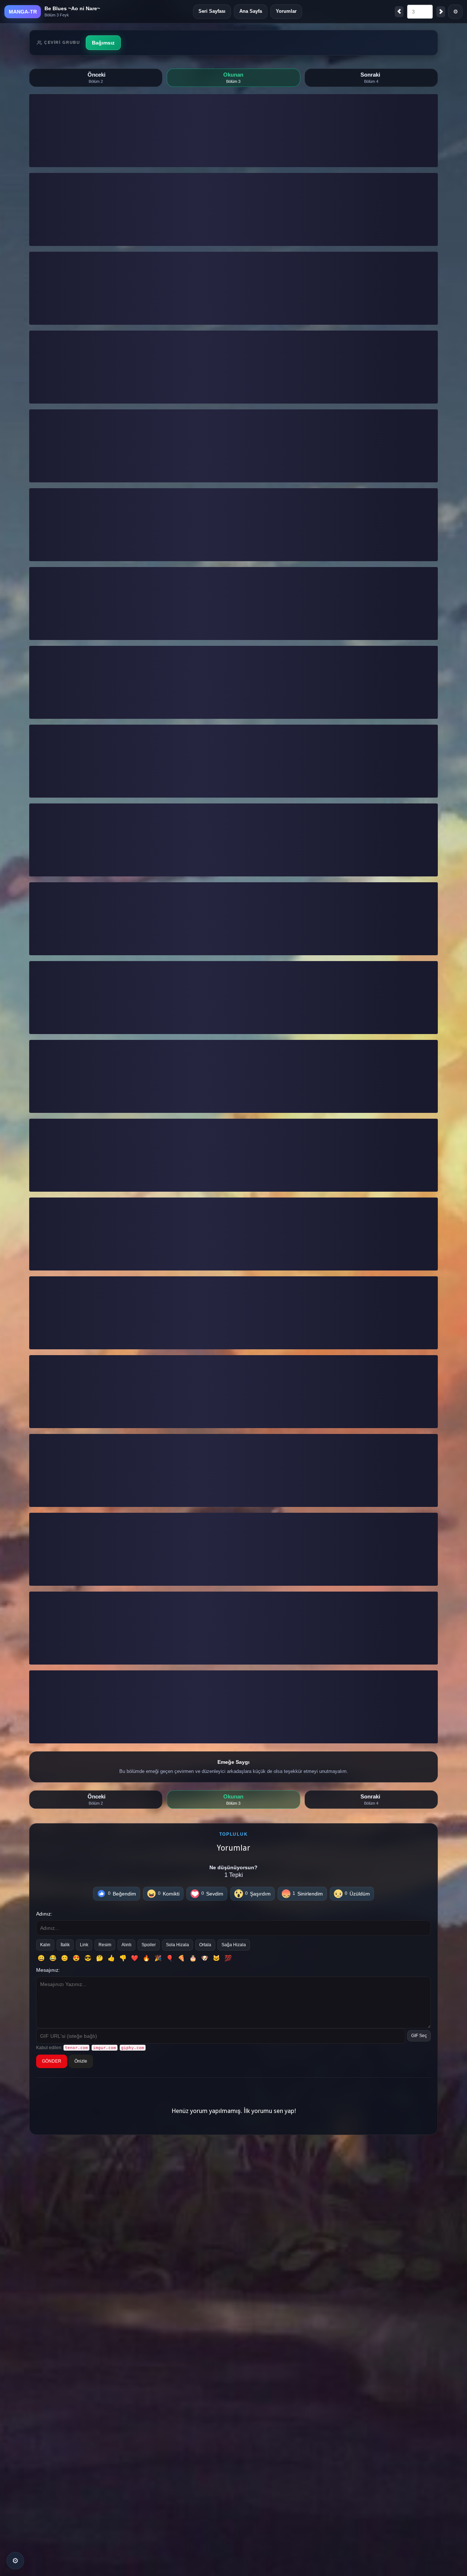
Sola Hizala (177, 1945)
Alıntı (126, 1945)
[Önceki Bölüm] (399, 12)
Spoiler (149, 1945)
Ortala (205, 1945)
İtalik (65, 1945)
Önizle (81, 2061)
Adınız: (44, 1914)
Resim (105, 1945)
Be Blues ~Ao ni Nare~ (72, 8)
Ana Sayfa (251, 11)
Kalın (45, 1945)
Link (84, 1945)
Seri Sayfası (212, 11)
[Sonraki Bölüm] (441, 12)
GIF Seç (419, 2036)
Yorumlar (286, 11)
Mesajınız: (48, 1970)
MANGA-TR (23, 12)
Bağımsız (103, 43)
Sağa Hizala (234, 1945)
